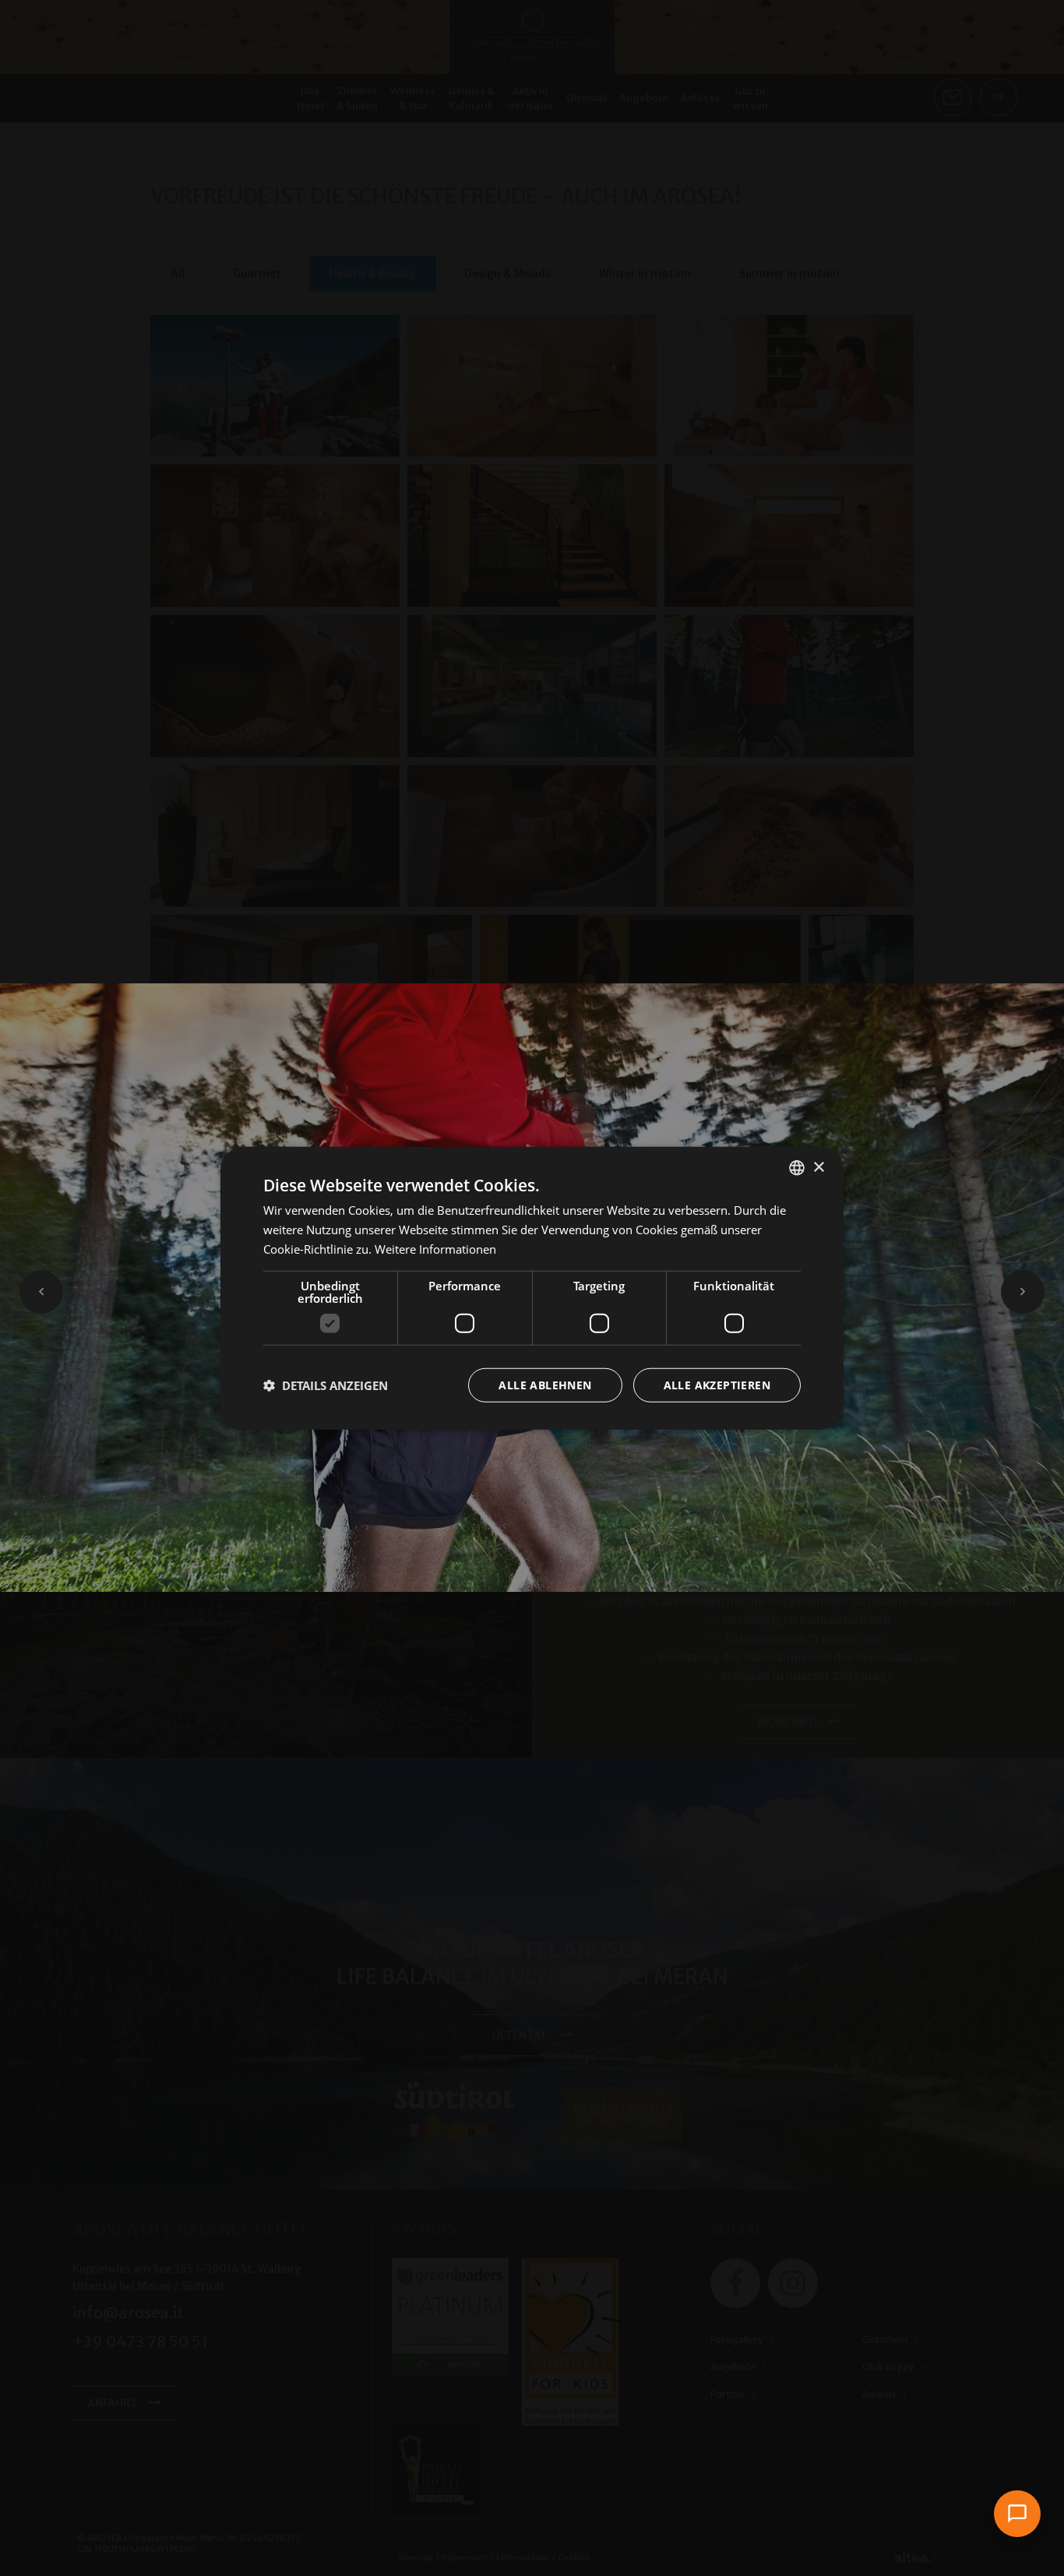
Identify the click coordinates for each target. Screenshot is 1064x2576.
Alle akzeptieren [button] (717, 1384)
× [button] (818, 1167)
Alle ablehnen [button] (545, 1384)
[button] (326, 1385)
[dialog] (532, 1288)
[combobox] (797, 1168)
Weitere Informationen (435, 1249)
